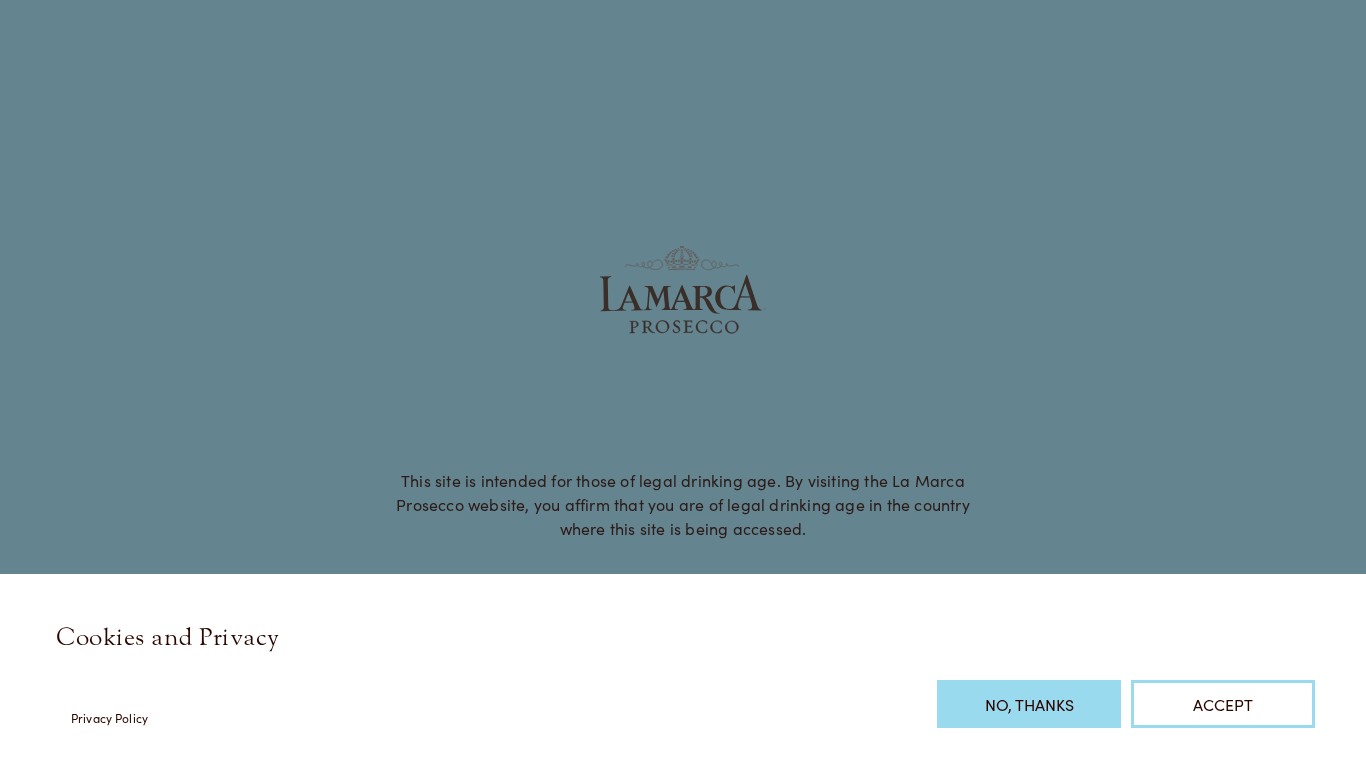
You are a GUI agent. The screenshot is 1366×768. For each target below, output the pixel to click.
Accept (1223, 704)
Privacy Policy (109, 717)
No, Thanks (1029, 704)
